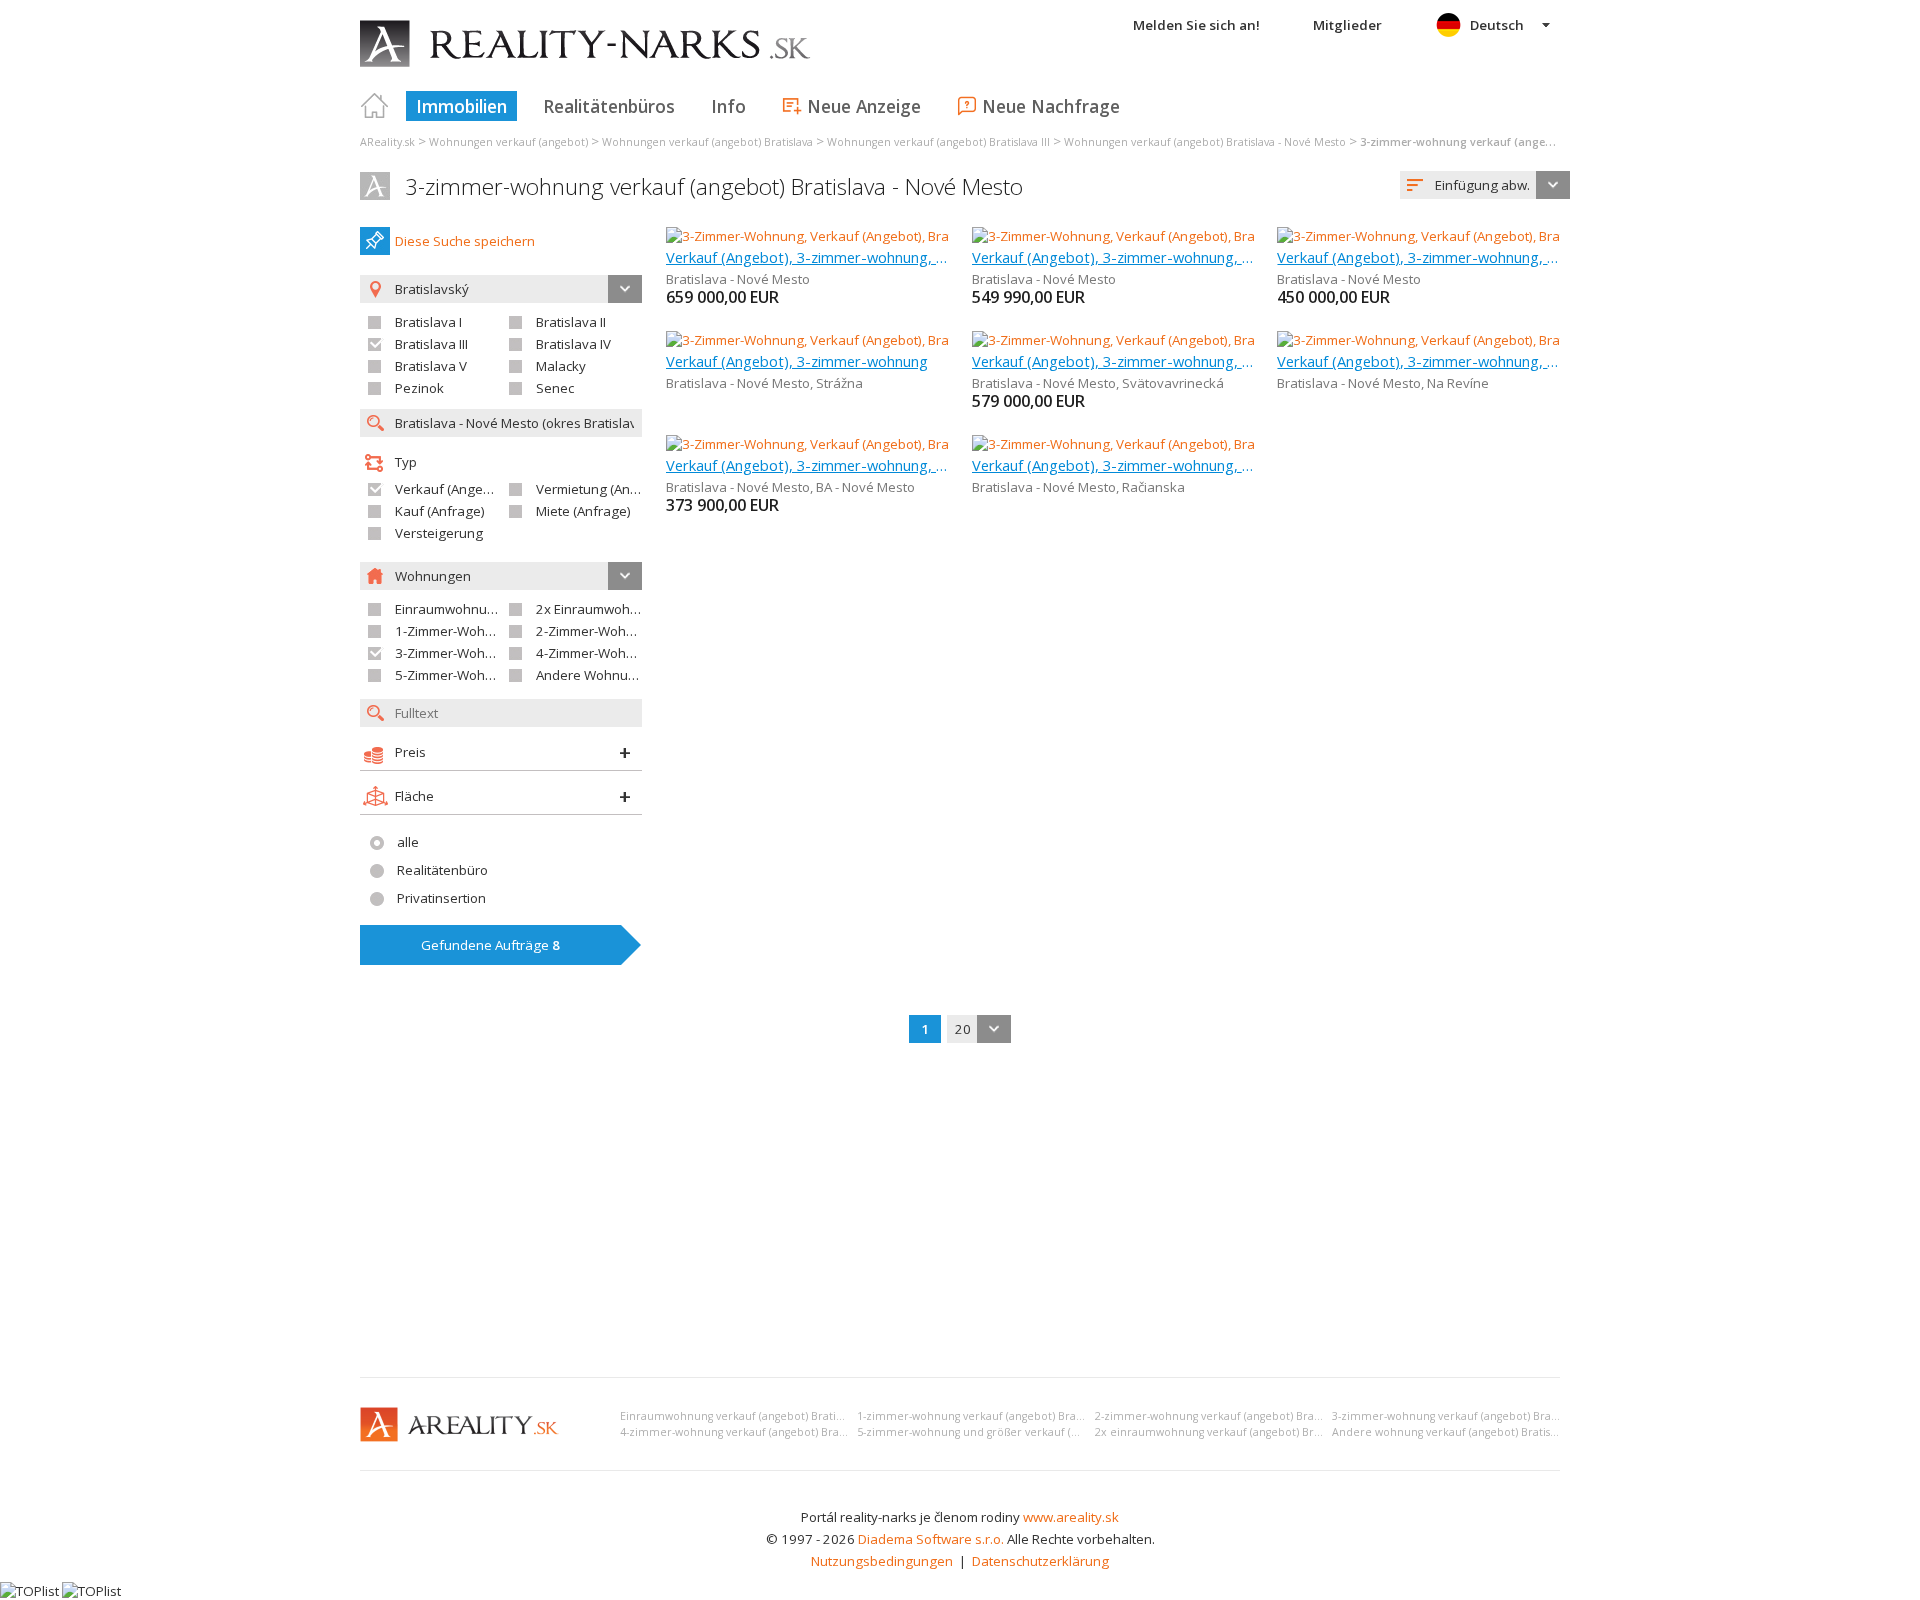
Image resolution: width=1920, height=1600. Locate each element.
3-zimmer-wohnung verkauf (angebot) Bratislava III (1463, 1416)
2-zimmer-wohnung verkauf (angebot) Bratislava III (1226, 1416)
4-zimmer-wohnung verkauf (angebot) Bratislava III (751, 1432)
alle (408, 842)
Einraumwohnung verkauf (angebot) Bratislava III (746, 1416)
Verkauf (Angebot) (451, 489)
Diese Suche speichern (465, 241)
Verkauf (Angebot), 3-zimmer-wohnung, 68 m (1113, 361)
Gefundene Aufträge (490, 945)
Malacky (561, 366)
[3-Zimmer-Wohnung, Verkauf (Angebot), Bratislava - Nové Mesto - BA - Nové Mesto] (915, 444)
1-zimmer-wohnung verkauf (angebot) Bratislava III (988, 1416)
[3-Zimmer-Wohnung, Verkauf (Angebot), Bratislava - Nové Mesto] (861, 236)
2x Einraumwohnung (599, 609)
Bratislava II (571, 322)
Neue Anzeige (864, 106)
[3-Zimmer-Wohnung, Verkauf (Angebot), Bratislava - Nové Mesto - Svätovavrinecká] (1223, 340)
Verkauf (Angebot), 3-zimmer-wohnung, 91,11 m (1113, 257)
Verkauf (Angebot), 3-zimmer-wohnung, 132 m (1418, 361)
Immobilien (461, 106)
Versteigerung (439, 533)
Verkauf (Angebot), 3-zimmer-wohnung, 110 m (1113, 465)
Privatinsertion (441, 898)
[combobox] (1485, 185)
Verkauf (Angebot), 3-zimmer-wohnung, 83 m (807, 257)
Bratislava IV (573, 344)
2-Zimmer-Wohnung (597, 631)
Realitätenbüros (609, 106)
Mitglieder (1347, 25)
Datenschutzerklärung (1040, 1561)
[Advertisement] (960, 1212)
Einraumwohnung (449, 609)
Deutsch (1497, 25)
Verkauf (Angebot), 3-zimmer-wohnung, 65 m (1418, 257)
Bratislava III (431, 344)
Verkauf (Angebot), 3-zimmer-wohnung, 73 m (807, 465)
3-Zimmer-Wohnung (456, 653)
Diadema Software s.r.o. (931, 1539)
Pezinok (419, 388)
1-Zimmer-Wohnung (456, 631)
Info (728, 106)
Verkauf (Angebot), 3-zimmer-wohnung (797, 361)
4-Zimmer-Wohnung (597, 653)
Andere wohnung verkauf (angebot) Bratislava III (1457, 1432)
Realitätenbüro (442, 870)
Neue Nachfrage (1051, 106)
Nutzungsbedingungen (882, 1561)
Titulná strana (375, 106)
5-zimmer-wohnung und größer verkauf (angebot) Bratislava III (1019, 1432)
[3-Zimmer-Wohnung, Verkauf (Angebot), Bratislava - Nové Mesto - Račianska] (1203, 444)
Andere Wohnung (590, 675)
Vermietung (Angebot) (603, 489)
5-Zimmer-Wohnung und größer (492, 675)
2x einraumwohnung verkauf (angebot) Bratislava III (1229, 1432)
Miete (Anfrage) (583, 511)
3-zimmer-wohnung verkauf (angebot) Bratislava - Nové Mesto (714, 186)
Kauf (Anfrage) (440, 511)
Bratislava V (431, 366)
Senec (555, 388)
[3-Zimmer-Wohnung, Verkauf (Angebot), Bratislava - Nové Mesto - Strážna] (889, 340)
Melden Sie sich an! (1196, 25)
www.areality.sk (1071, 1517)
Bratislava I (428, 322)
